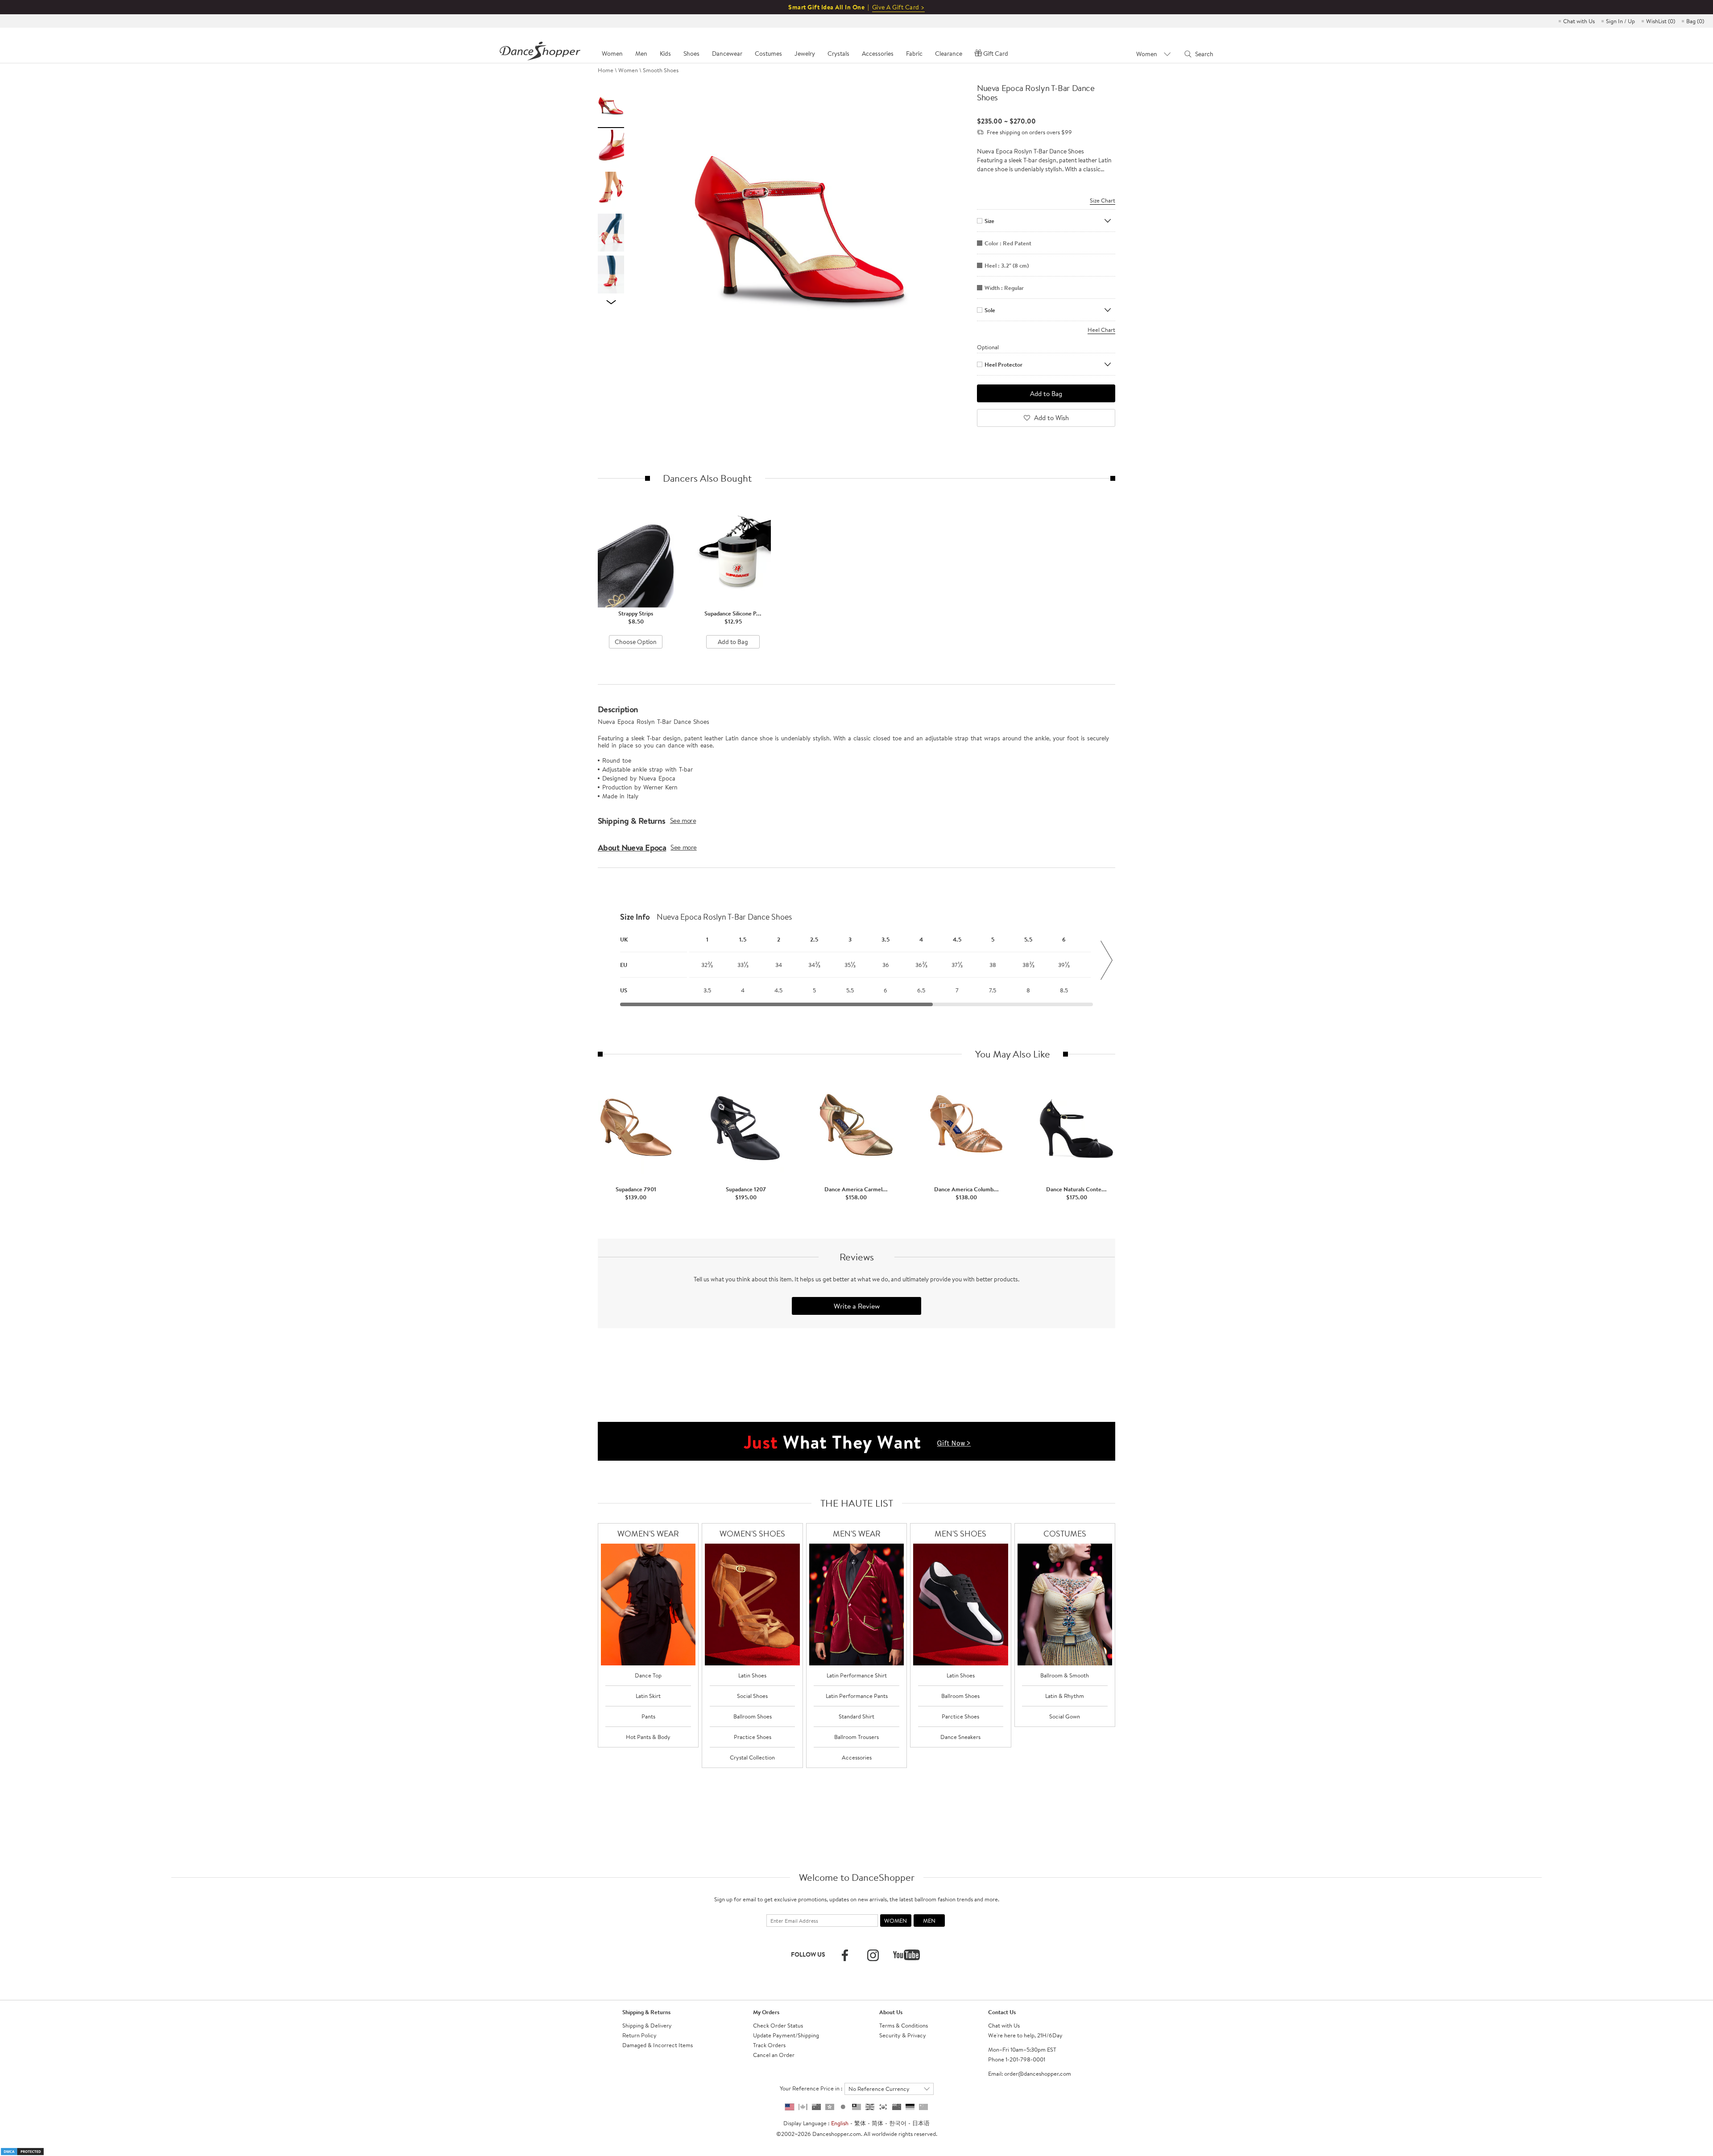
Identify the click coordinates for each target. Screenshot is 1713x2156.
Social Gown (1065, 1716)
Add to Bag (733, 642)
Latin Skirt (648, 1696)
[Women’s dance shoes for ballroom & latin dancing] (752, 1605)
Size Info (635, 917)
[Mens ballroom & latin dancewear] (857, 1605)
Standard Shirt (856, 1716)
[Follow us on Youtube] (906, 1955)
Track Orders (769, 2045)
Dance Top (648, 1675)
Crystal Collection (752, 1757)
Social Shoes (752, 1696)
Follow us (808, 1954)
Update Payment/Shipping (786, 2035)
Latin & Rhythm (1065, 1696)
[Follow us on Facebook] (845, 1955)
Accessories (857, 1757)
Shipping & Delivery (647, 2025)
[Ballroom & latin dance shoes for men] (961, 1605)
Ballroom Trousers (856, 1737)
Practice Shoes (753, 1737)
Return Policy (639, 2035)
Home (606, 70)
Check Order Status (778, 2025)
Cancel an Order (774, 2055)
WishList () (1661, 21)
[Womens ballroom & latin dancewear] (648, 1605)
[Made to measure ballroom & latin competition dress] (1065, 1605)
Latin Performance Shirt (857, 1675)
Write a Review (857, 1306)
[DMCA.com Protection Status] (22, 2151)
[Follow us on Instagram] (873, 1955)
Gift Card (996, 54)
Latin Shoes (752, 1675)
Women (628, 70)
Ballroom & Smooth (1065, 1675)
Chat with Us (1579, 21)
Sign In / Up (1620, 21)
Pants (648, 1716)
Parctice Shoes (960, 1716)
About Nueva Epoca (632, 847)
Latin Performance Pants (857, 1696)
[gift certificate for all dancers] (856, 1441)
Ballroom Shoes (753, 1716)
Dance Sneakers (960, 1737)
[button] (607, 960)
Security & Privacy (903, 2035)
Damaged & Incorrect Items (658, 2045)
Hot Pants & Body (648, 1737)
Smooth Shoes (661, 70)
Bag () (1695, 21)
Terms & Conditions (904, 2025)
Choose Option (636, 642)
